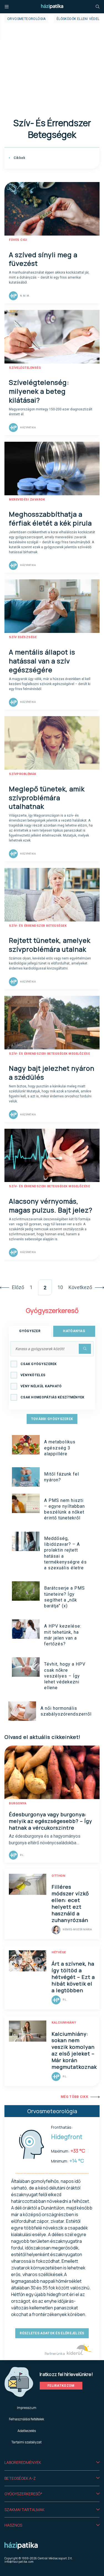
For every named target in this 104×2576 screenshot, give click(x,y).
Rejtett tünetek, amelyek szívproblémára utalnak (50, 945)
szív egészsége (23, 637)
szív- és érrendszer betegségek (38, 926)
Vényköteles (33, 1375)
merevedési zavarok (27, 500)
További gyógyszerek (52, 1419)
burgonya (18, 1803)
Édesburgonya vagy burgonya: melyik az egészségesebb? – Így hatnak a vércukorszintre (50, 1821)
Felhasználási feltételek (26, 2419)
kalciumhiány (64, 2023)
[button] (52, 2463)
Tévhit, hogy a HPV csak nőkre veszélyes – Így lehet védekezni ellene (65, 1676)
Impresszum (27, 2408)
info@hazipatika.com (19, 2562)
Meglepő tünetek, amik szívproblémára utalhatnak (47, 798)
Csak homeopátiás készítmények (53, 1397)
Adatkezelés (27, 2431)
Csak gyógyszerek (39, 1364)
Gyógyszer (30, 1331)
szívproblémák (23, 774)
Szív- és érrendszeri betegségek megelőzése (49, 1054)
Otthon (58, 1876)
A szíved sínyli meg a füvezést (43, 259)
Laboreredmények (23, 2462)
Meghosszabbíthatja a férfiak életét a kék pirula (50, 518)
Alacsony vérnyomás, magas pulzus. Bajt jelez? (51, 1205)
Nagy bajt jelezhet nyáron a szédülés (52, 1073)
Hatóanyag (74, 1331)
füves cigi (18, 240)
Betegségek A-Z (20, 2478)
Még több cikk (74, 2097)
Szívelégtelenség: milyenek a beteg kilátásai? (39, 391)
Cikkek (19, 158)
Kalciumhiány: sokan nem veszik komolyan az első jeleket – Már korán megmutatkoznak (74, 2050)
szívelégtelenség (25, 368)
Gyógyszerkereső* (23, 2494)
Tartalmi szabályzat (26, 2442)
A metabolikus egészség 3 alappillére (60, 1448)
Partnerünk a (55, 2354)
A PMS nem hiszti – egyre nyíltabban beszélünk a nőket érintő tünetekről (64, 1509)
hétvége (59, 1952)
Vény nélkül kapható (41, 1386)
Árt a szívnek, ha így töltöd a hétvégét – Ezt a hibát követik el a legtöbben (73, 1977)
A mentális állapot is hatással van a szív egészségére (42, 661)
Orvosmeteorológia (26, 19)
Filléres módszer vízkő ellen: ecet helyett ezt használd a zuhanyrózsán (70, 1903)
